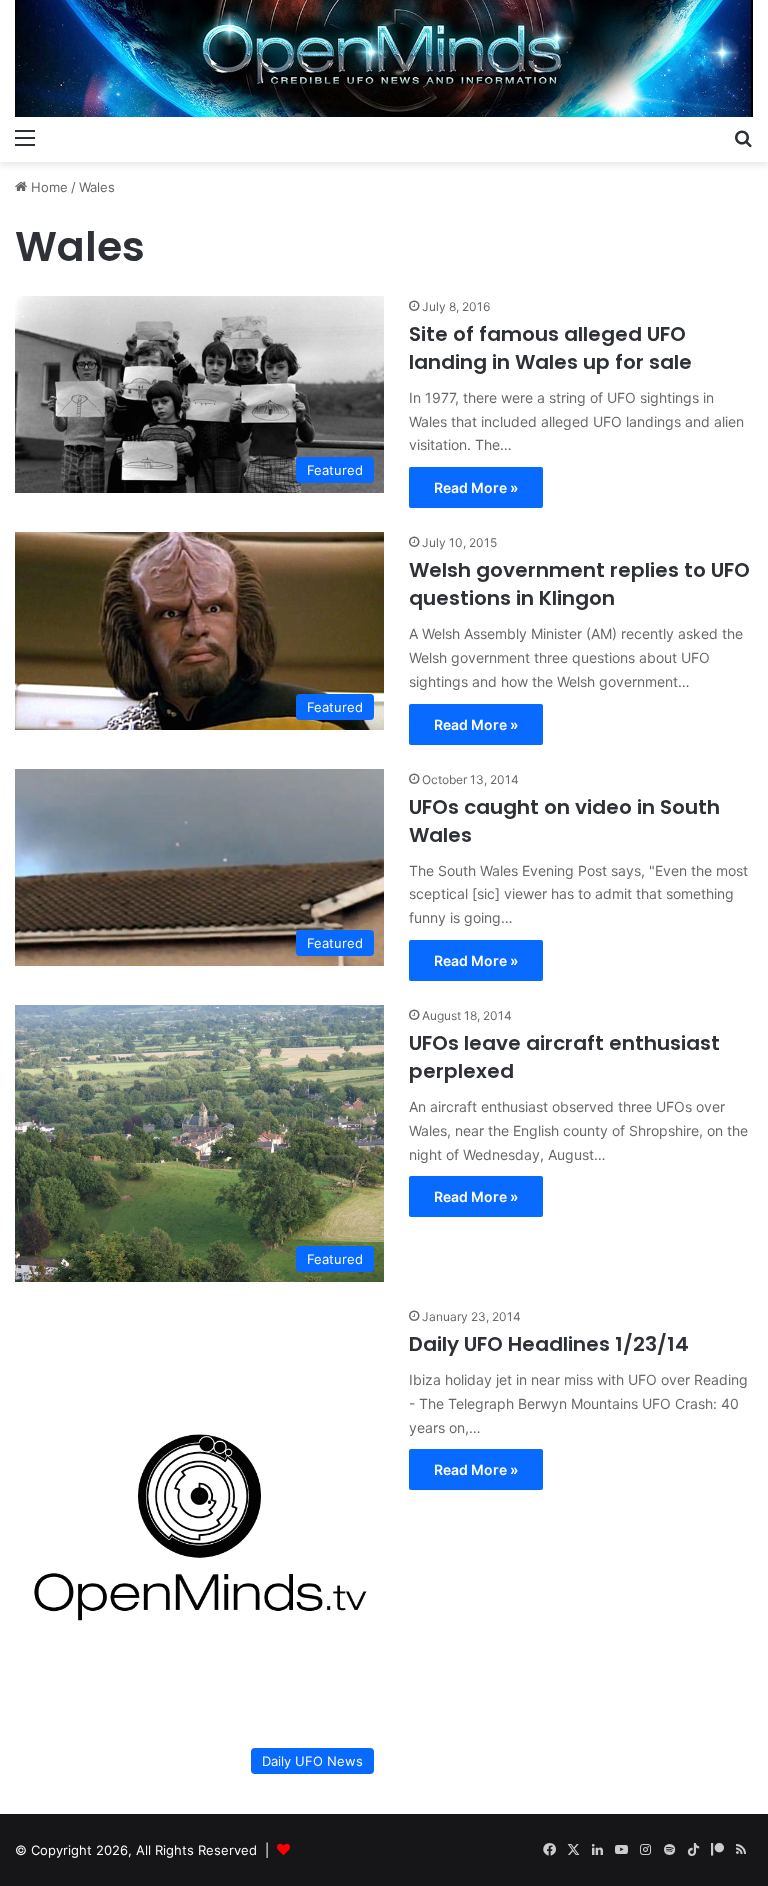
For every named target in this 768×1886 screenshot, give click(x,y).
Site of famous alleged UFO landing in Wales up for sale (550, 348)
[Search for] (743, 137)
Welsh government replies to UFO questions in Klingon (579, 584)
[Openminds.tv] (384, 58)
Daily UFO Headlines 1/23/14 (549, 1344)
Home (47, 187)
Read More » (476, 487)
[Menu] (25, 137)
